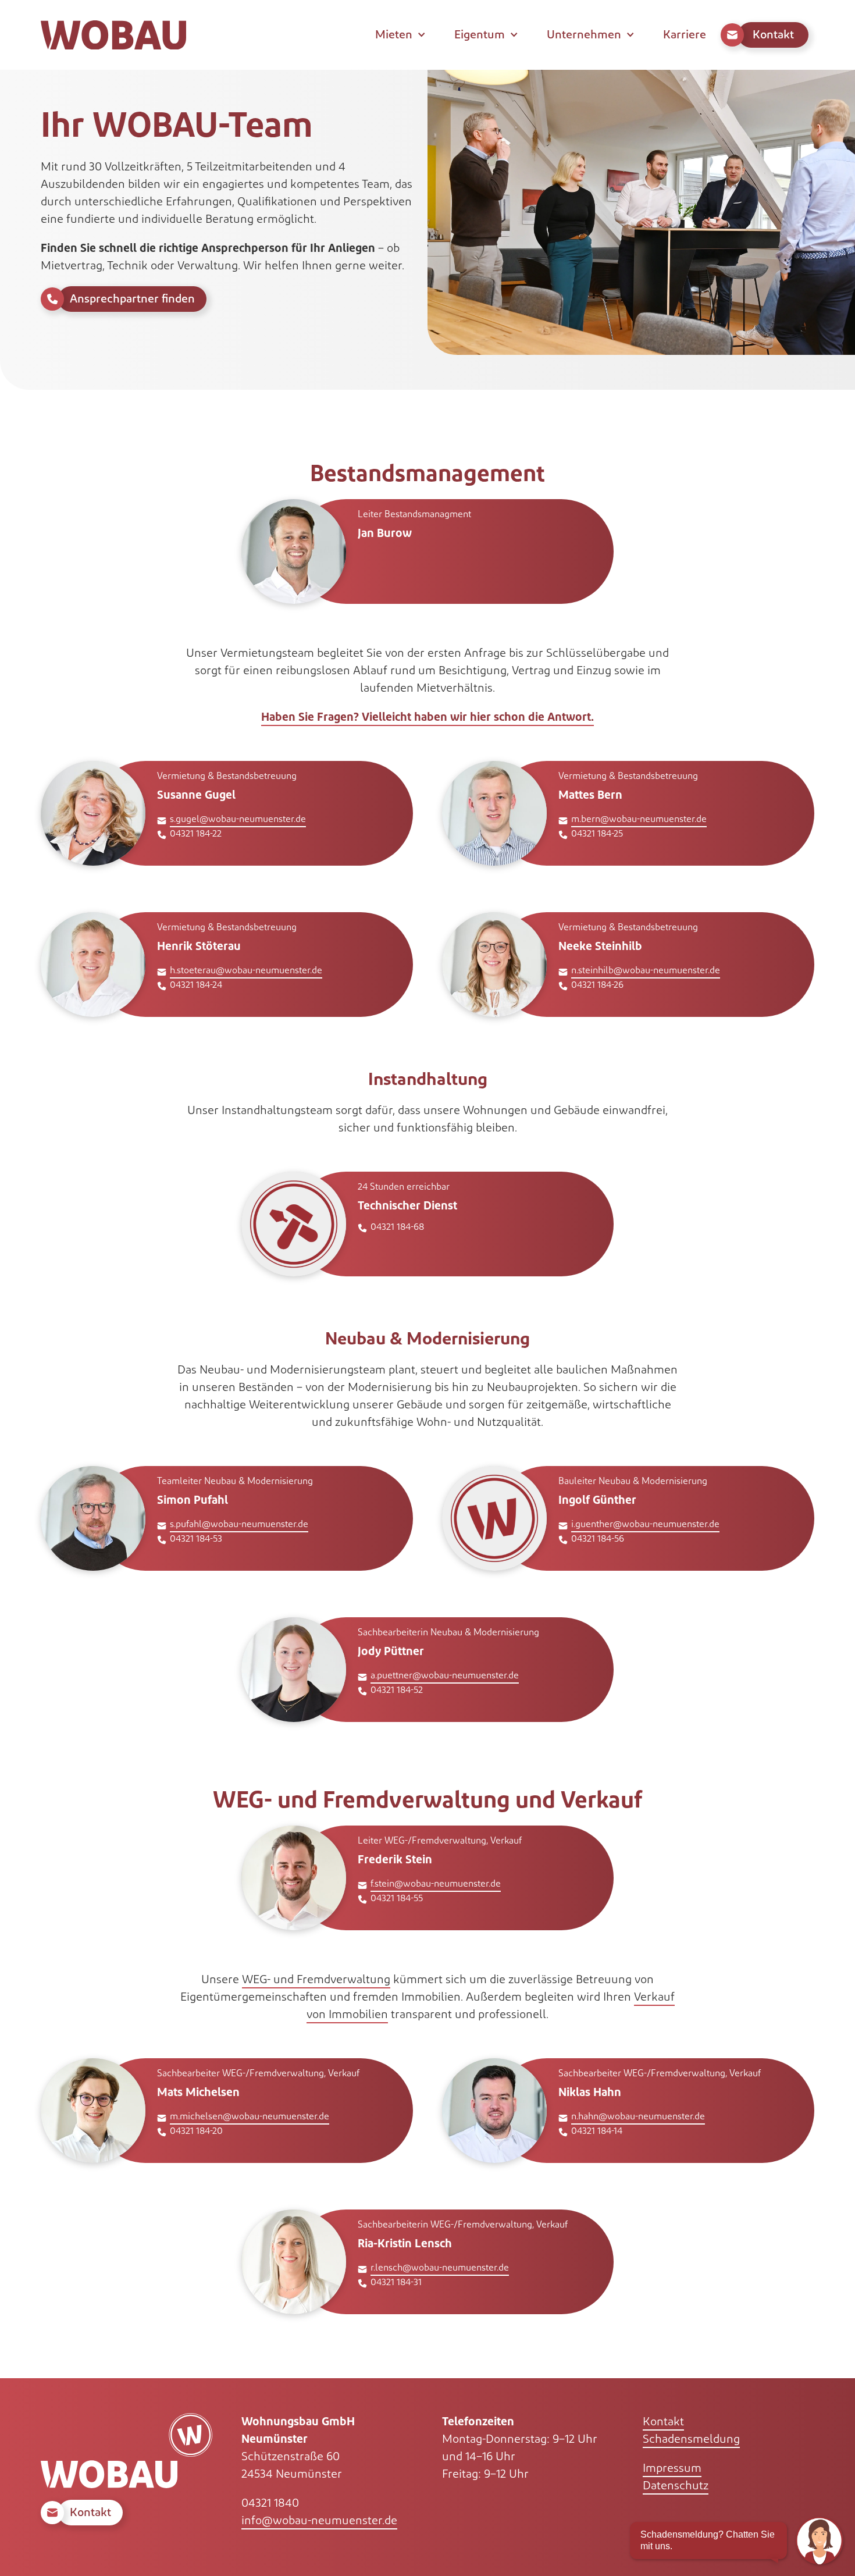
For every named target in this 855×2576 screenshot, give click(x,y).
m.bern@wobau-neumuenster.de (639, 819)
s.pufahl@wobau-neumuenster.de (239, 1524)
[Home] (113, 35)
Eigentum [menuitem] (480, 35)
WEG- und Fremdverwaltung (316, 1980)
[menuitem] (767, 35)
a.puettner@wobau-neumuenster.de (445, 1676)
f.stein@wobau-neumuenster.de (436, 1884)
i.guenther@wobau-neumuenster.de (645, 1524)
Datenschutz (676, 2486)
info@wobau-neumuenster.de (319, 2521)
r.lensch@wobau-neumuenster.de (440, 2268)
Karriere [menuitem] (685, 35)
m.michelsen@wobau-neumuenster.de (250, 2117)
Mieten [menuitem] (394, 35)
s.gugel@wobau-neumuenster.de (238, 819)
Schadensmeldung (691, 2439)
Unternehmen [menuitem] (584, 35)
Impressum (672, 2468)
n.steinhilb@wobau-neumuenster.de (646, 971)
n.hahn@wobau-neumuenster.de (638, 2117)
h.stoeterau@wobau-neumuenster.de (246, 971)
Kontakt (663, 2422)
